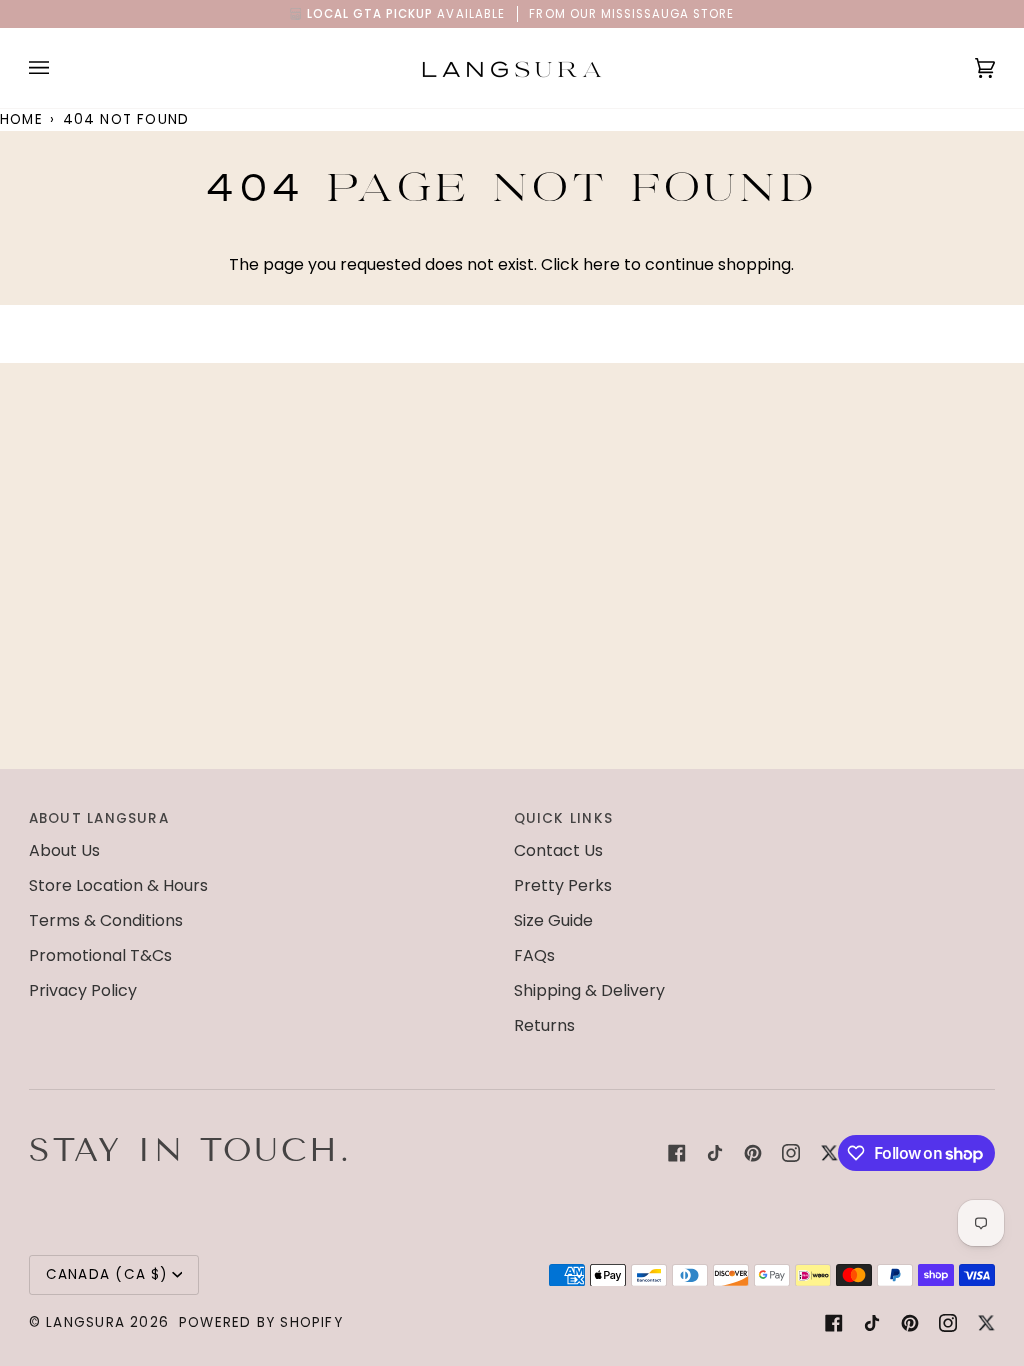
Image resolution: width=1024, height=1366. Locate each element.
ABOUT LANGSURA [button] (99, 818)
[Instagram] (791, 1153)
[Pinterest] (753, 1153)
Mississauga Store (668, 14)
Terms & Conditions (106, 920)
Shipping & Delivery (589, 990)
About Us (64, 850)
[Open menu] (59, 68)
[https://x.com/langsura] (829, 1153)
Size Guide (553, 920)
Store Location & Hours (118, 885)
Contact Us (558, 850)
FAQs (534, 955)
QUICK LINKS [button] (563, 818)
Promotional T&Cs (100, 955)
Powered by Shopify (261, 1322)
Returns (544, 1025)
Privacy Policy (83, 990)
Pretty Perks (563, 885)
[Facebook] (677, 1153)
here (601, 264)
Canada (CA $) (107, 1274)
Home (21, 119)
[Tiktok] (715, 1153)
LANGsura (85, 1322)
